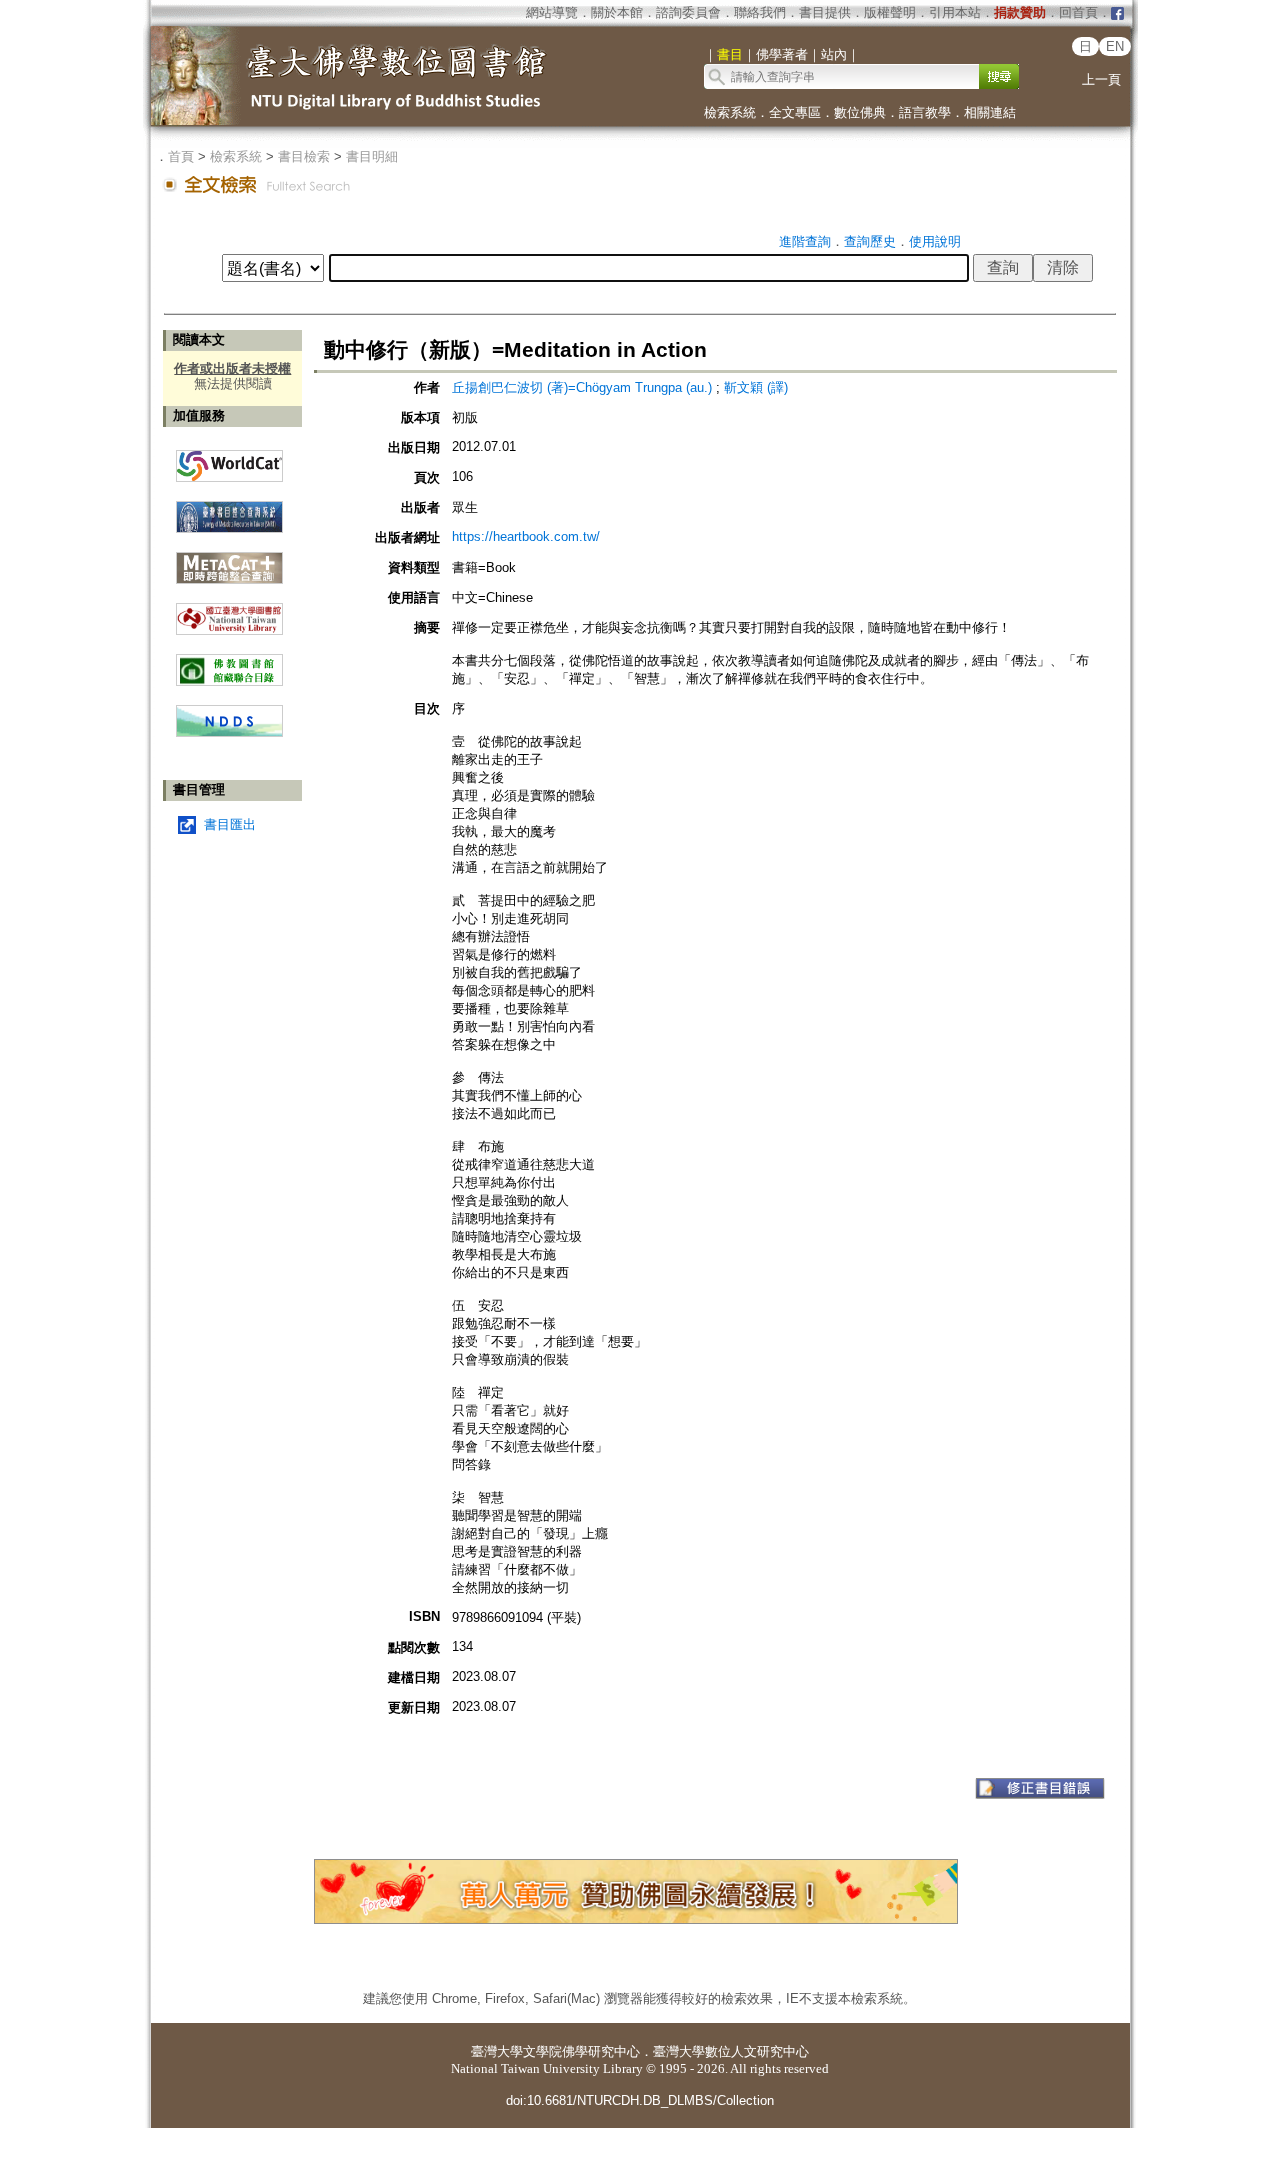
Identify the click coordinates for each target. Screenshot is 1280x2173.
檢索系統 (730, 112)
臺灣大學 (497, 2051)
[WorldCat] (229, 461)
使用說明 (935, 241)
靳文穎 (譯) (756, 387)
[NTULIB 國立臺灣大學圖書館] (229, 611)
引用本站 (955, 12)
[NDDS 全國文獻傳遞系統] (229, 732)
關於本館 (617, 12)
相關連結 (990, 112)
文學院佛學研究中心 (581, 2051)
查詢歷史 (870, 241)
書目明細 (372, 156)
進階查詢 (805, 241)
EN (1115, 46)
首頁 (181, 156)
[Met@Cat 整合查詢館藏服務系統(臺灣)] (229, 560)
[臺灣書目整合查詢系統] (229, 509)
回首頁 (1078, 12)
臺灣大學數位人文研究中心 (731, 2051)
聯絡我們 (760, 12)
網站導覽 (552, 12)
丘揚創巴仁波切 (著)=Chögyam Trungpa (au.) (582, 387)
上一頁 (1101, 79)
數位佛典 (860, 112)
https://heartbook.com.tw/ (526, 536)
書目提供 (825, 12)
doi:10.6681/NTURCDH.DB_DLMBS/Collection (640, 2100)
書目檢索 (304, 156)
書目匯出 (230, 824)
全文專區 (795, 112)
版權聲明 (890, 12)
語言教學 (925, 112)
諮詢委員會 (688, 12)
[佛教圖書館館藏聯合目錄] (229, 662)
